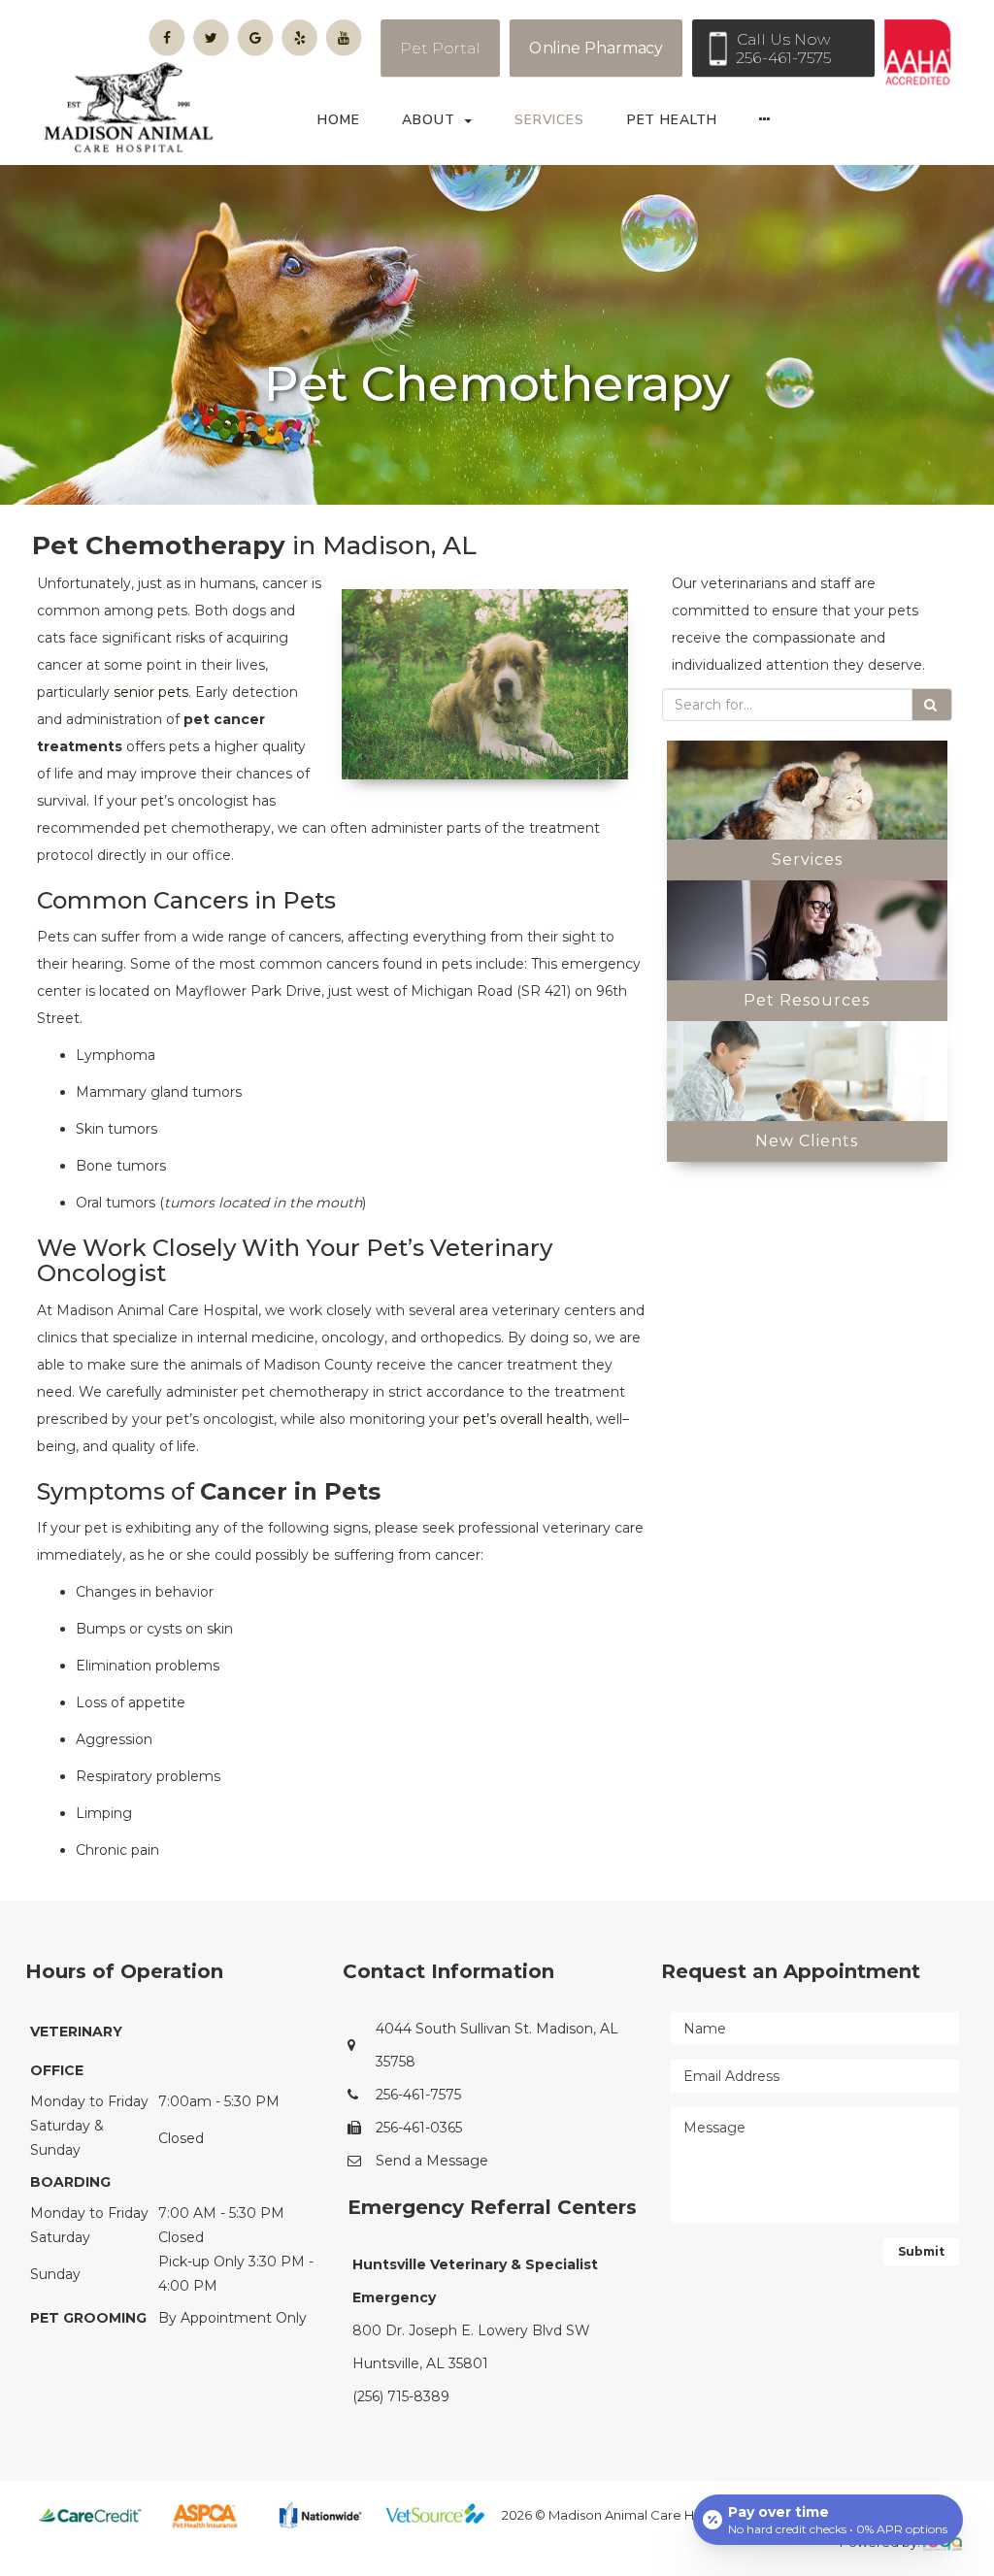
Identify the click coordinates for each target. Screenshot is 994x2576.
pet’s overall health (526, 1419)
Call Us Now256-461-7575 (783, 49)
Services (549, 120)
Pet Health (672, 120)
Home (339, 120)
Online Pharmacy (596, 48)
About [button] (428, 120)
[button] (771, 125)
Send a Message (432, 2161)
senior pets (151, 692)
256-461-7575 (418, 2095)
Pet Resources (807, 1000)
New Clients (807, 1141)
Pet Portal (440, 48)
